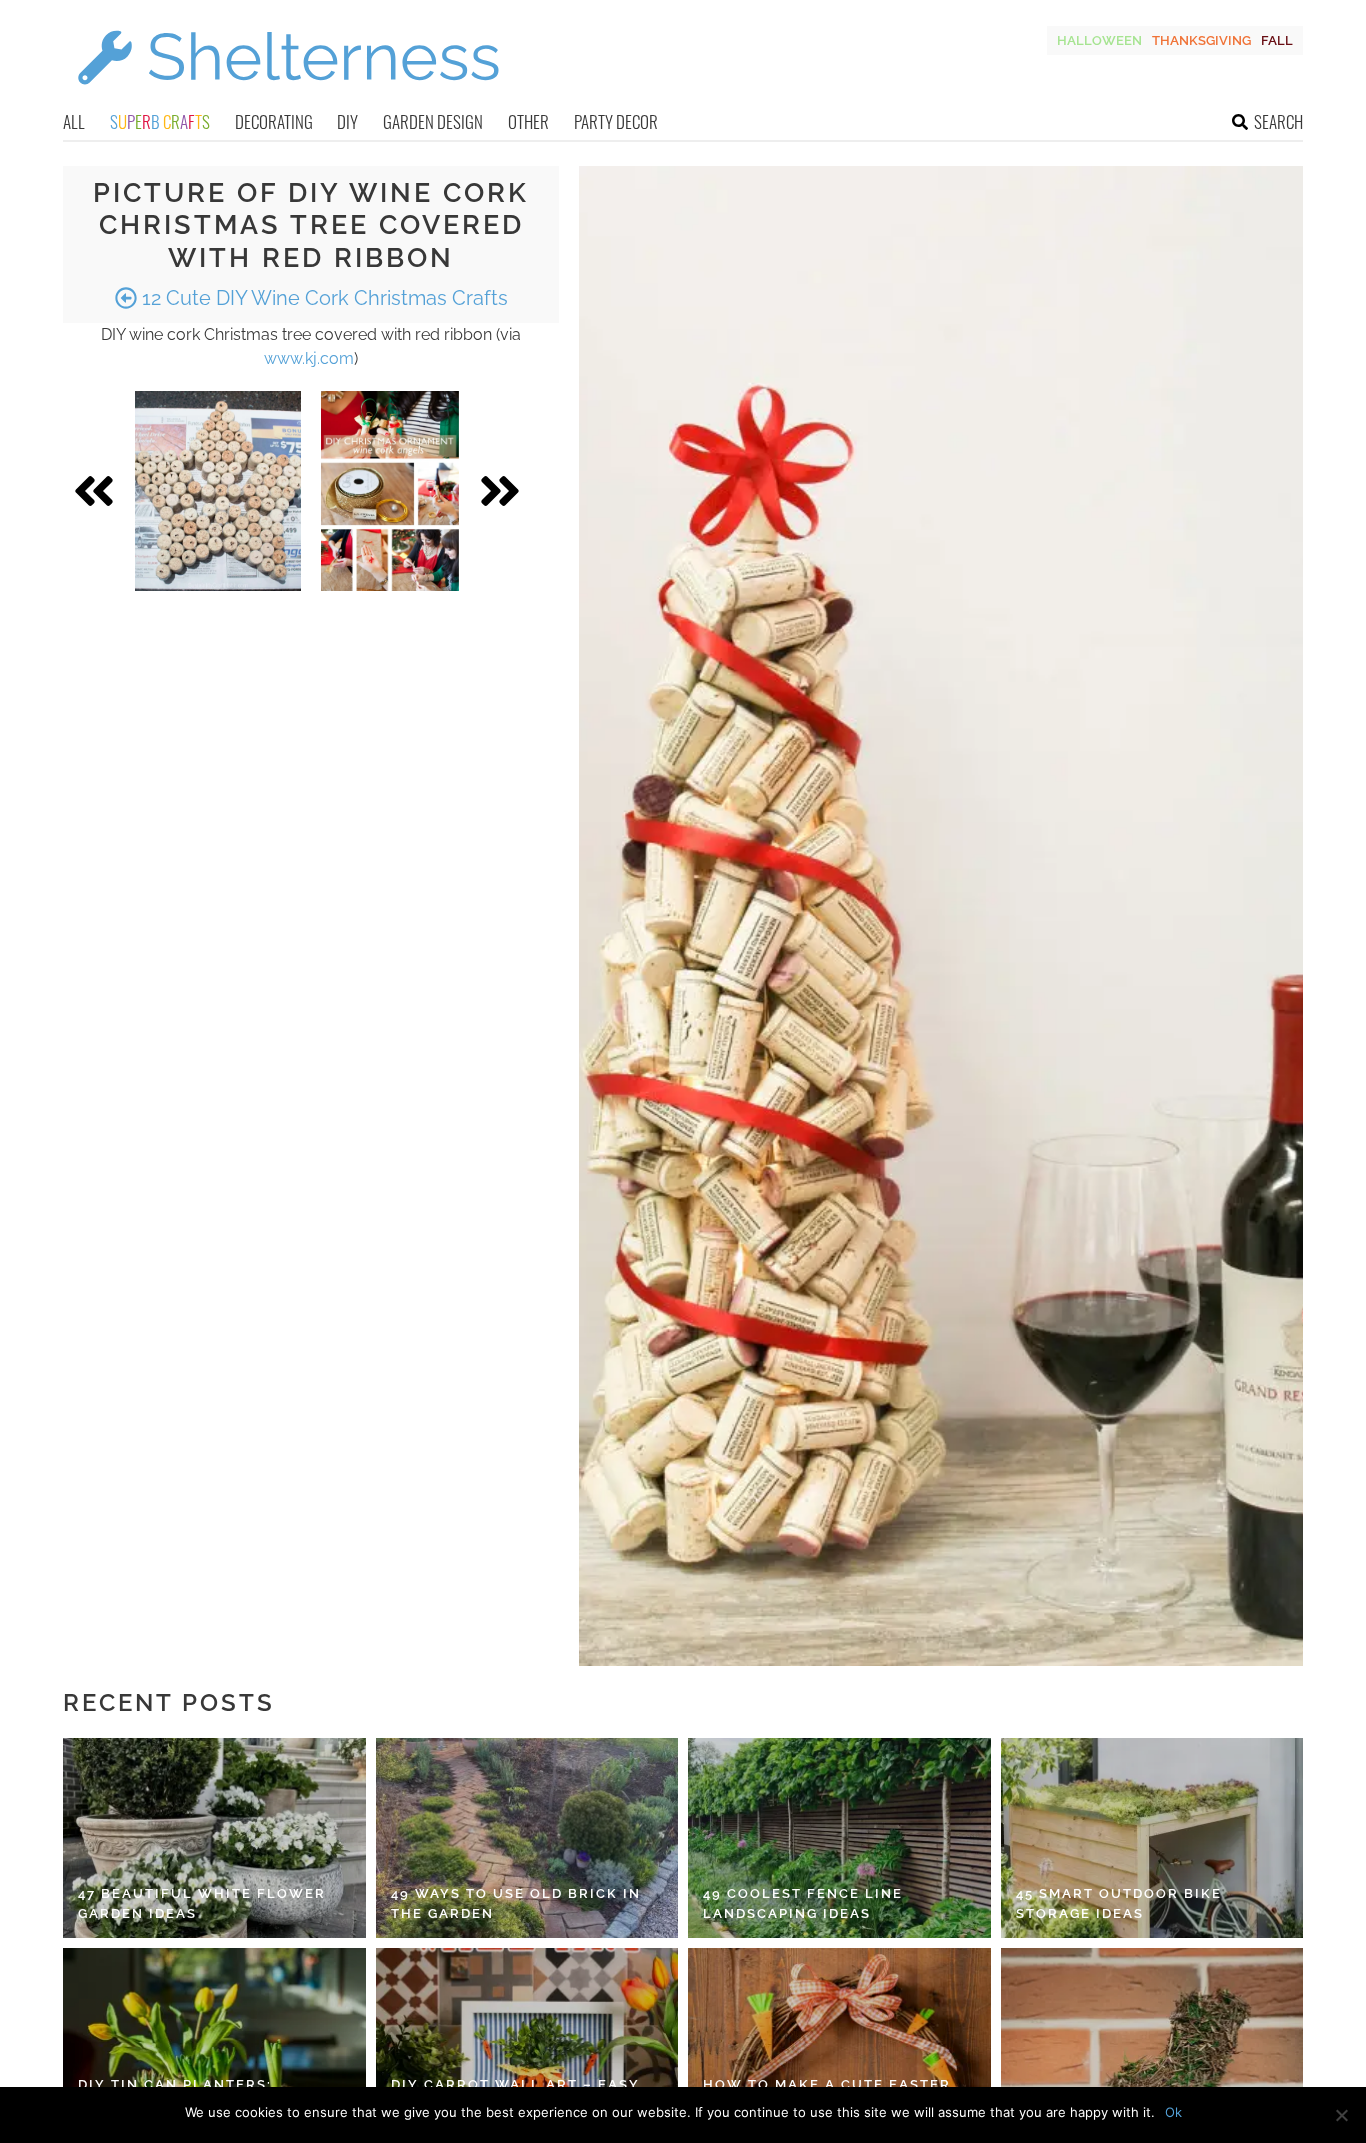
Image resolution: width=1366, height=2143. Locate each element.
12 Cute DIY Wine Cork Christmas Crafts (322, 298)
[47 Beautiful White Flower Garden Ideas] (214, 1838)
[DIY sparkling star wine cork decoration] (218, 491)
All (74, 121)
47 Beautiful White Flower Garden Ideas (202, 1903)
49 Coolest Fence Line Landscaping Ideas (803, 1903)
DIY (347, 121)
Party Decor (616, 121)
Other (528, 121)
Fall (1277, 40)
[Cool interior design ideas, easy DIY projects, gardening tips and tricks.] (288, 96)
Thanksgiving (1201, 40)
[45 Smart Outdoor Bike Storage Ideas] (1152, 1838)
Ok (1173, 2112)
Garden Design (433, 121)
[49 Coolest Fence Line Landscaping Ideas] (839, 1838)
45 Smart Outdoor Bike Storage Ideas (1119, 1903)
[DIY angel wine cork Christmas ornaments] (390, 491)
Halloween (1099, 40)
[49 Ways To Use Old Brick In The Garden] (527, 1838)
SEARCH (1278, 121)
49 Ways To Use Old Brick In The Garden (516, 1903)
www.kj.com (309, 358)
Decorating (274, 121)
